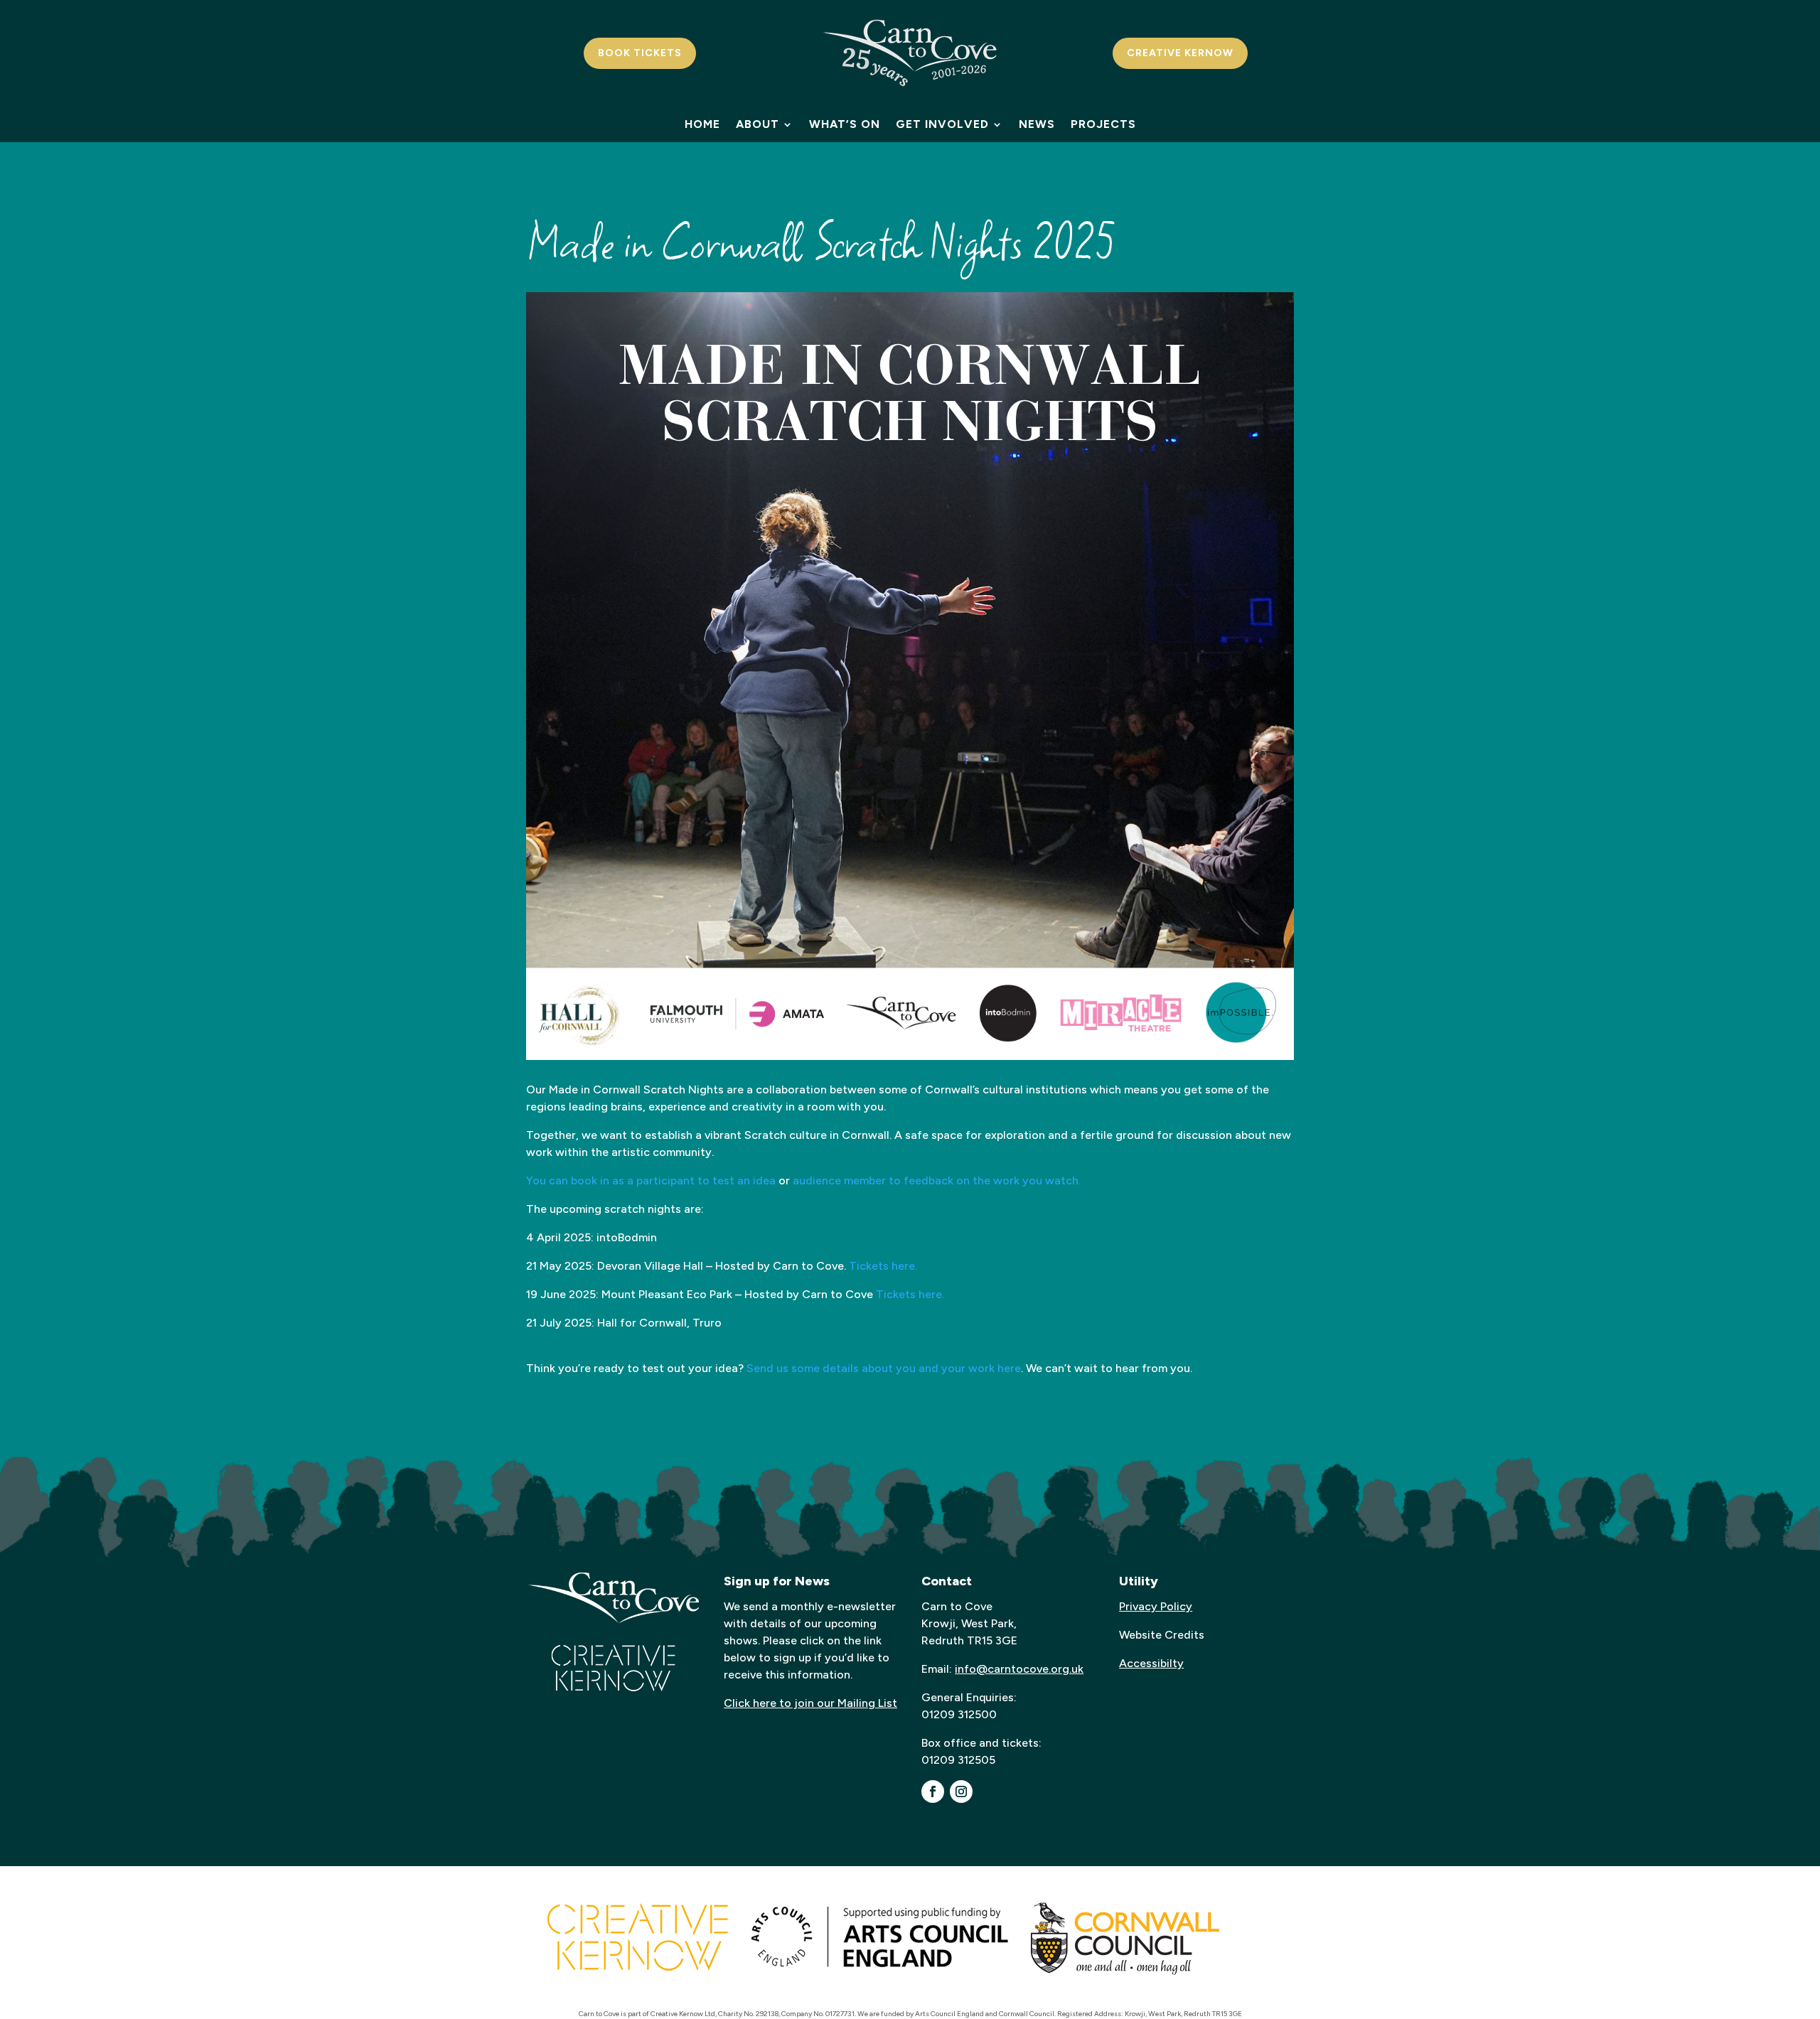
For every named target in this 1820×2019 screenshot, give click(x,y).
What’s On (845, 125)
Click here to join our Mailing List (810, 1703)
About (758, 125)
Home (702, 125)
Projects (1103, 125)
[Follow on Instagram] (961, 1792)
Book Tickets (640, 53)
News (1037, 125)
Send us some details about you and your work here (884, 1368)
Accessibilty (1151, 1663)
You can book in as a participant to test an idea (651, 1180)
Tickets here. (883, 1266)
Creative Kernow (1180, 53)
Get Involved (942, 125)
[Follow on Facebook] (933, 1792)
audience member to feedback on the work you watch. (935, 1180)
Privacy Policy (1156, 1606)
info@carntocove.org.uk (1019, 1669)
